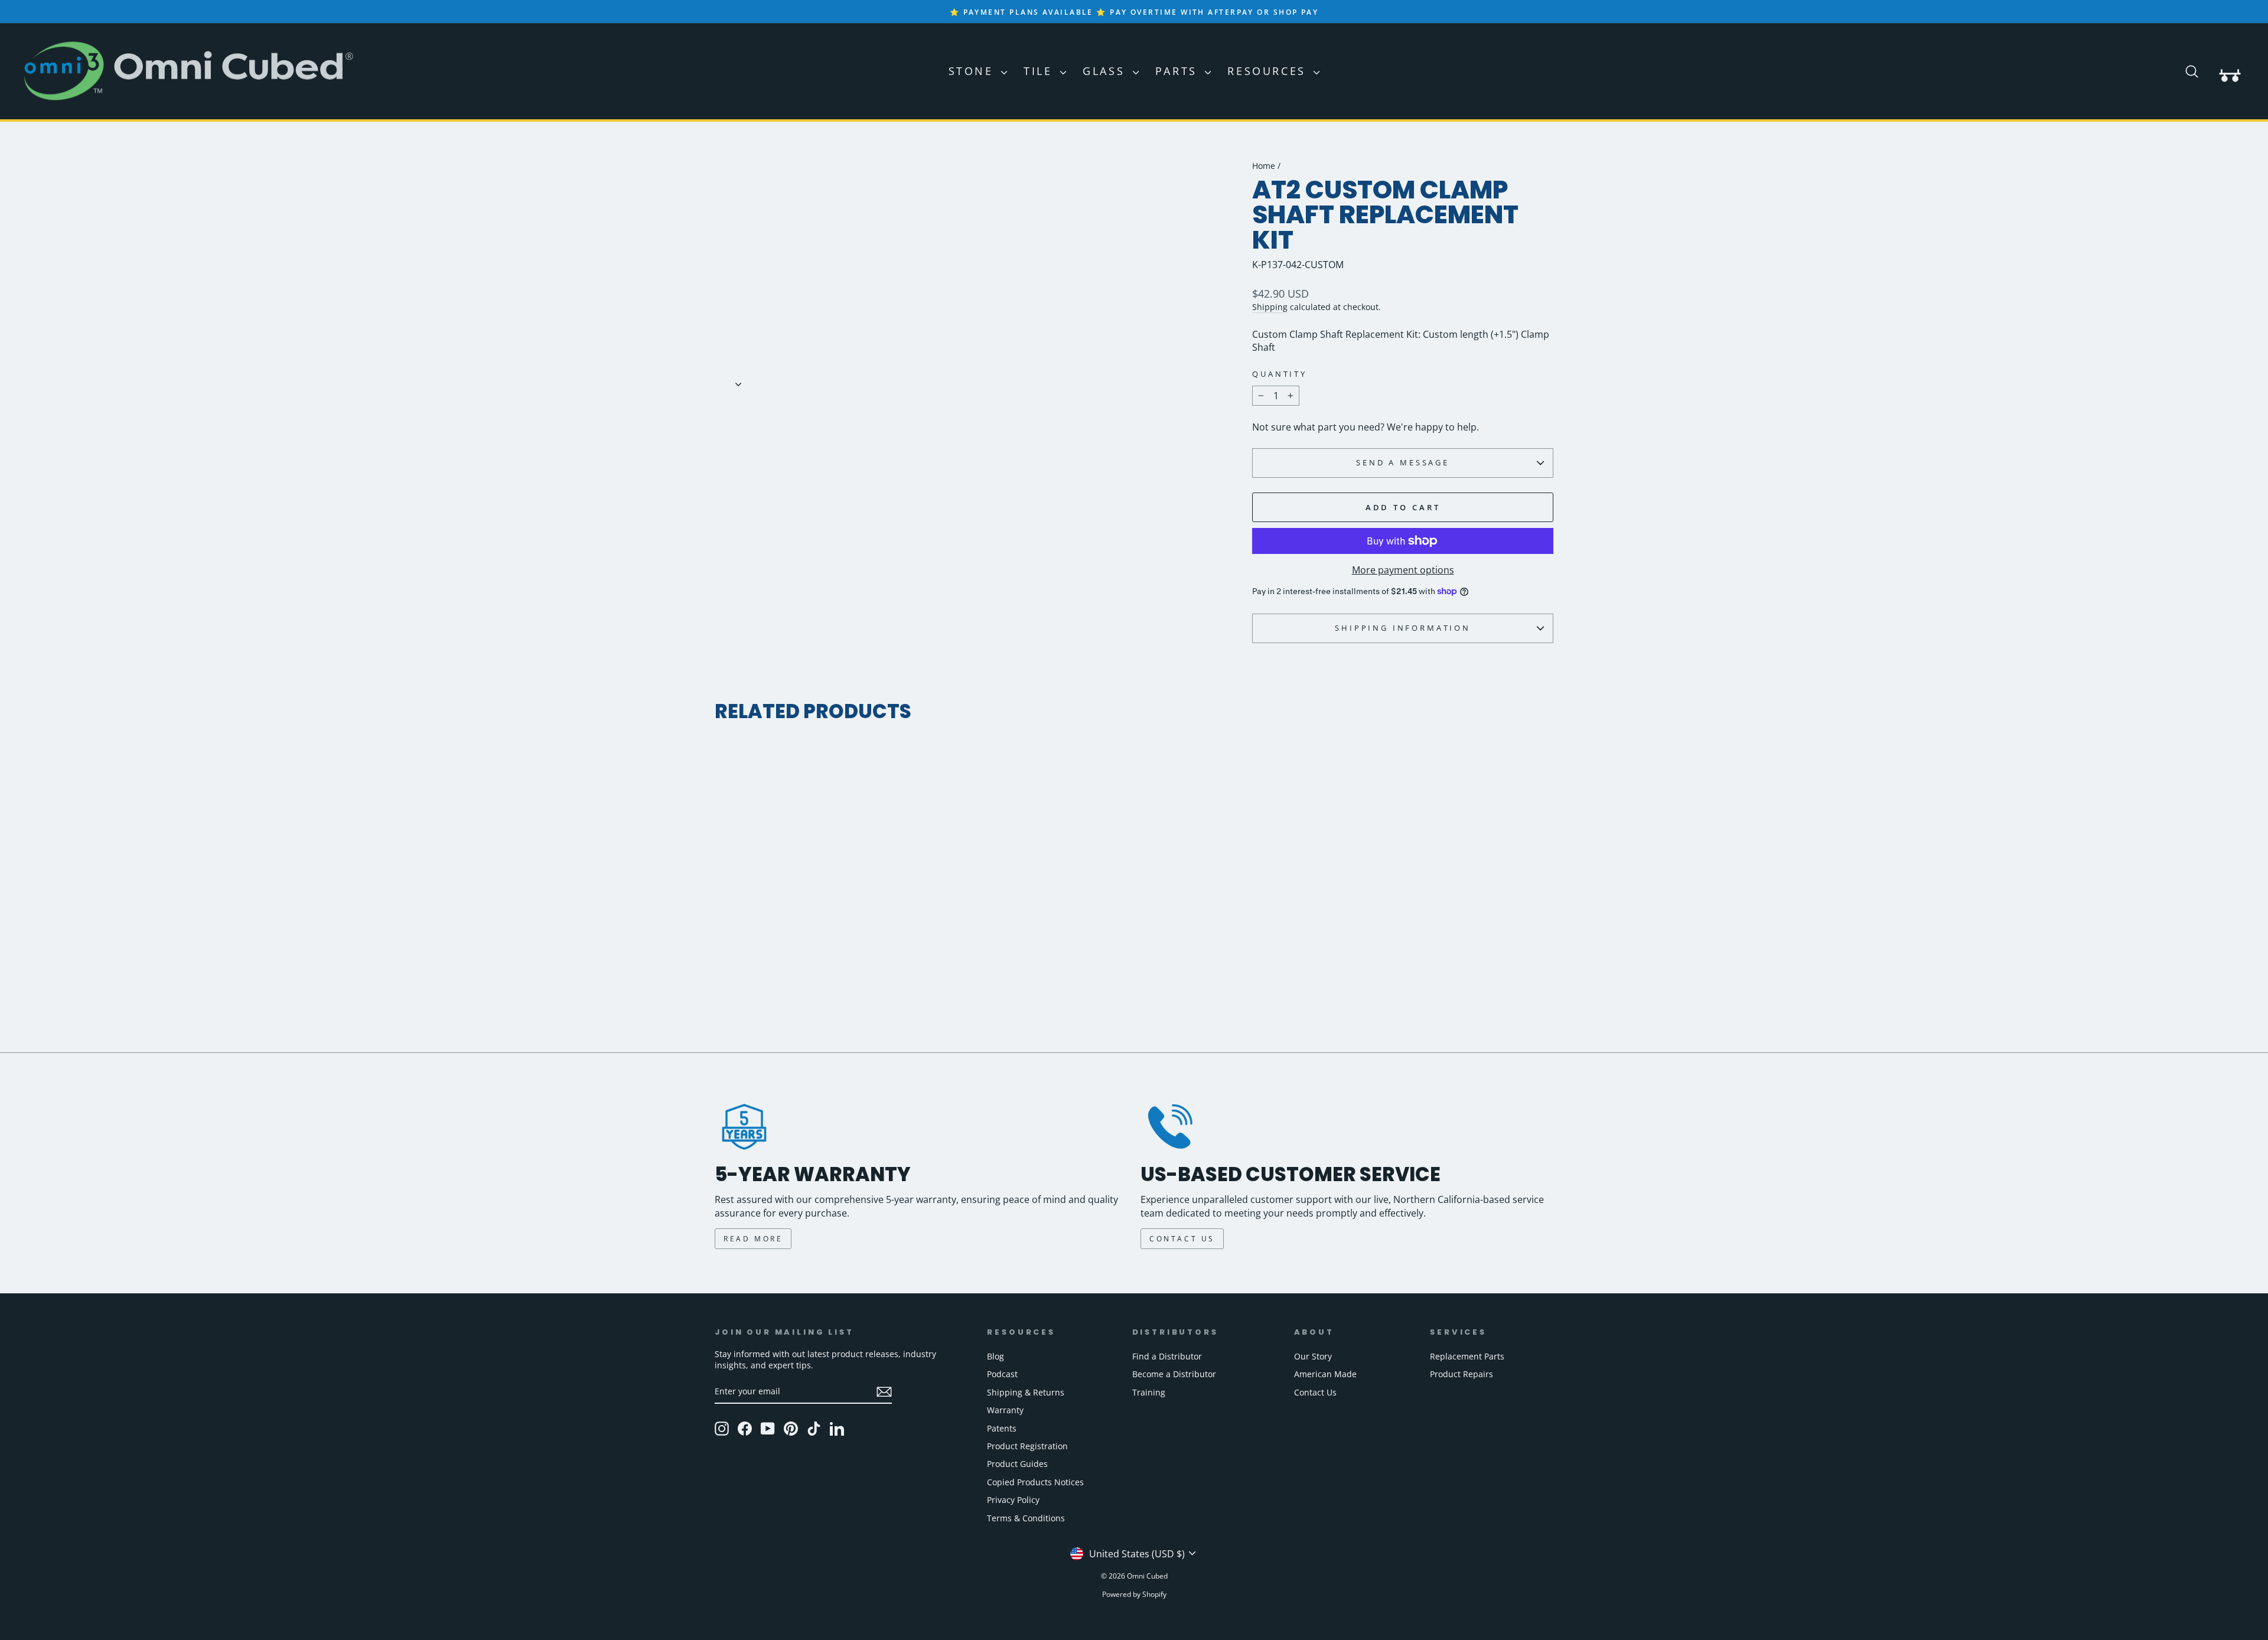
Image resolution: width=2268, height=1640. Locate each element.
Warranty (1005, 1410)
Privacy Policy (1013, 1500)
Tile (1040, 71)
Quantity (1280, 374)
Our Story (1313, 1356)
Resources (1269, 71)
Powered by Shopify (1134, 1594)
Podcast (1002, 1374)
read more (753, 1239)
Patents (1002, 1428)
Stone (974, 71)
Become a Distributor (1174, 1374)
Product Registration (1027, 1446)
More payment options (1403, 570)
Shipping (1270, 307)
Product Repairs (1462, 1374)
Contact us (1182, 1239)
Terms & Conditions (1026, 1518)
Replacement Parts (1467, 1356)
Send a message (1403, 462)
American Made (1325, 1374)
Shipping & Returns (1026, 1392)
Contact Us (1315, 1392)
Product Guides (1017, 1464)
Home (1264, 166)
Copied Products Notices (1035, 1482)
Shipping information (1403, 628)
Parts (1179, 71)
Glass (1106, 71)
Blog (995, 1356)
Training (1149, 1392)
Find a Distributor (1167, 1356)
